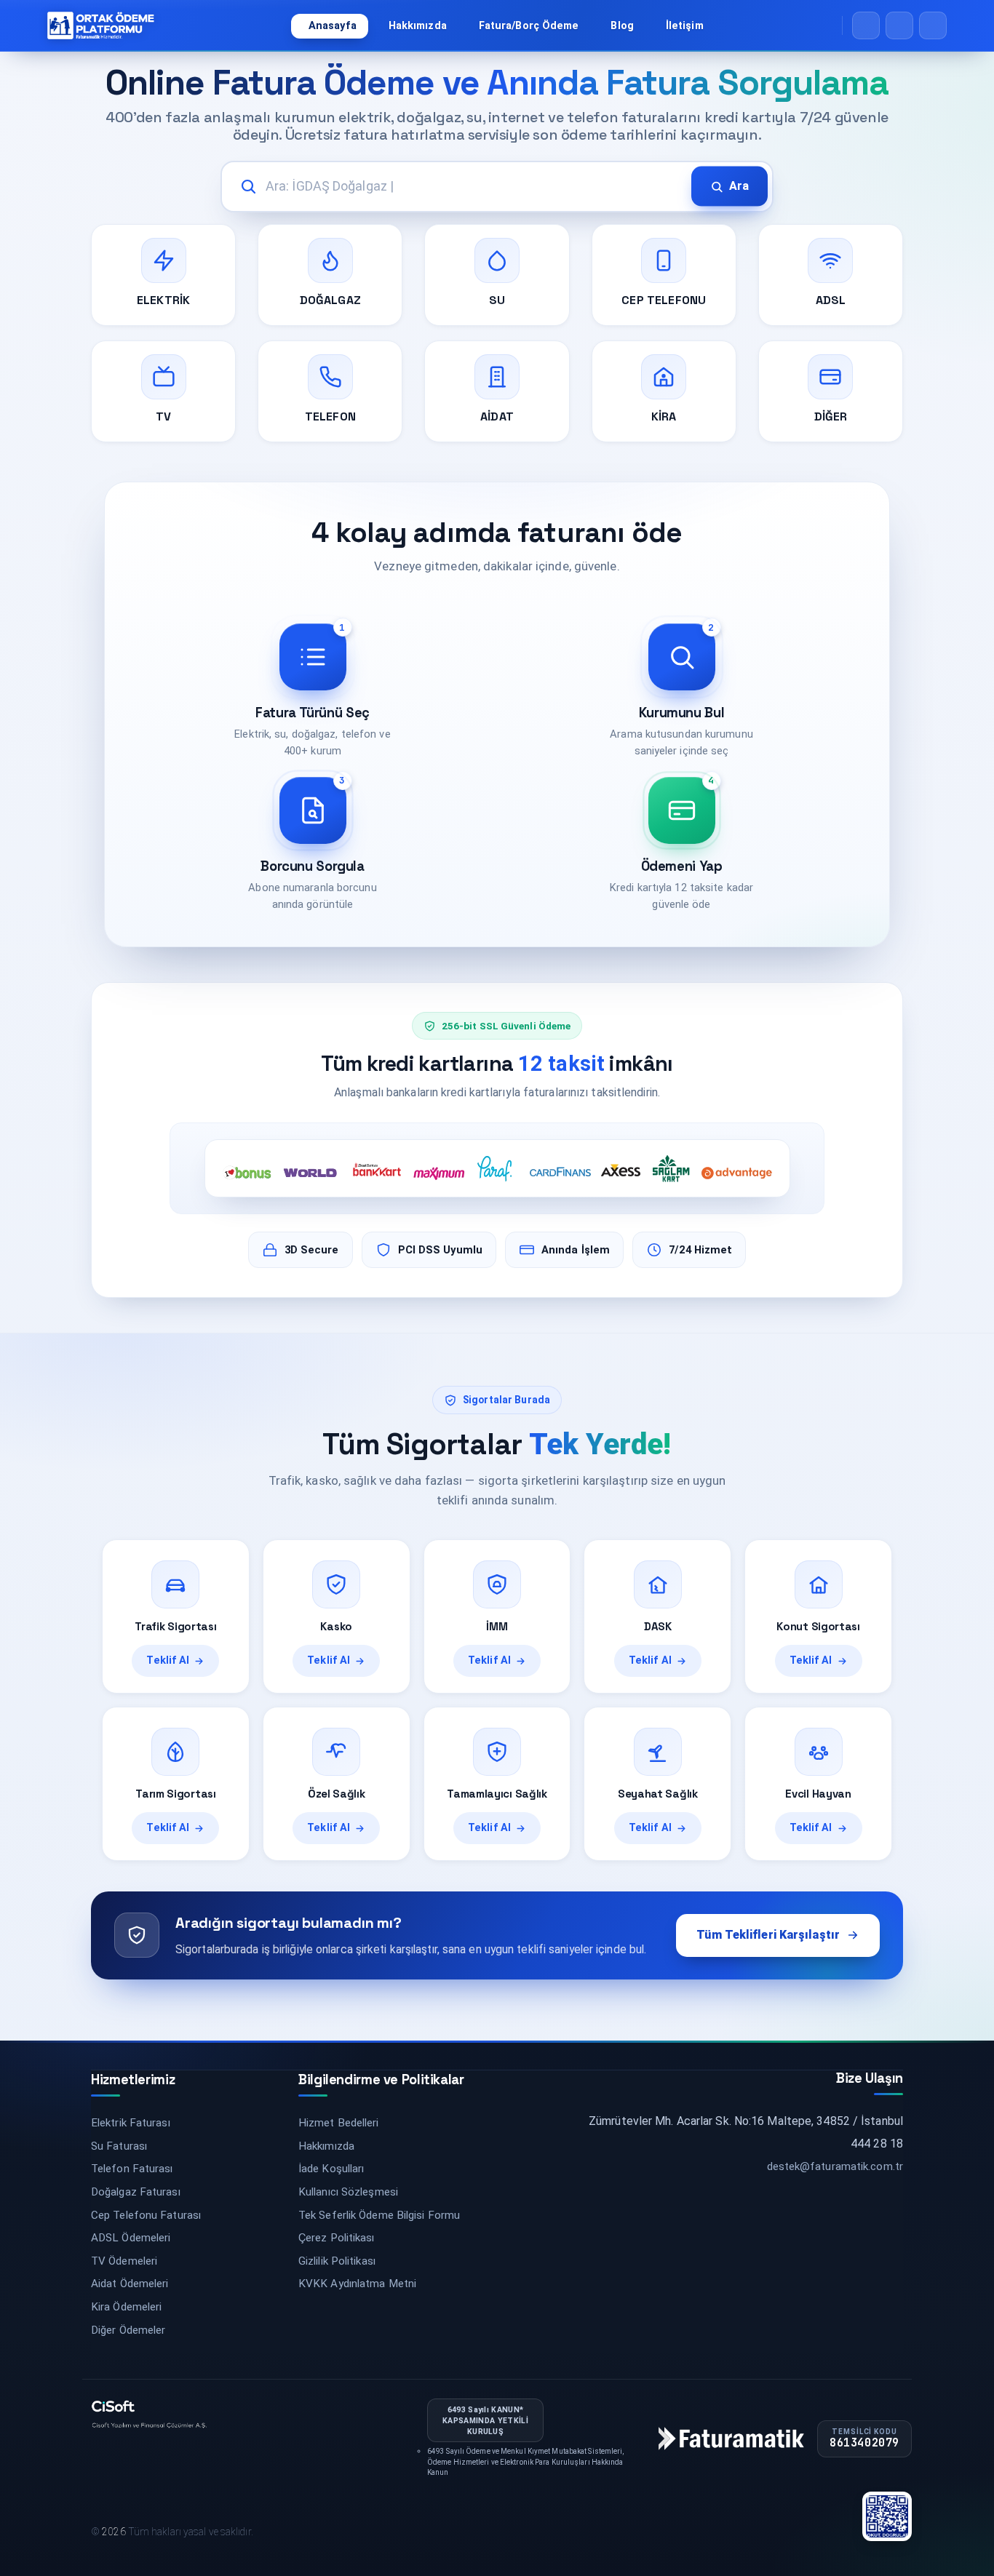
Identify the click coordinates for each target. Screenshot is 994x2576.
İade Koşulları (331, 2169)
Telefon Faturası (132, 2169)
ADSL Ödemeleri (131, 2238)
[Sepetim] (899, 25)
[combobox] (497, 187)
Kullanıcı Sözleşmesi (348, 2192)
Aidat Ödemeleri (130, 2284)
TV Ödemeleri (124, 2261)
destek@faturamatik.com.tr (835, 2166)
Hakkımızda (326, 2146)
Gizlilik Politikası (337, 2261)
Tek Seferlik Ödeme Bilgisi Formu (379, 2215)
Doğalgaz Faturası (136, 2192)
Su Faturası (119, 2146)
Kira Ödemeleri (126, 2307)
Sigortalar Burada (506, 1400)
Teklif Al (168, 1660)
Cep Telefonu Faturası (146, 2215)
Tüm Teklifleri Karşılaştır (768, 1935)
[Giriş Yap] (933, 25)
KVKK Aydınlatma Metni (357, 2284)
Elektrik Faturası (131, 2123)
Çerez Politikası (337, 2238)
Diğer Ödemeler (128, 2330)
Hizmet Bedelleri (339, 2123)
